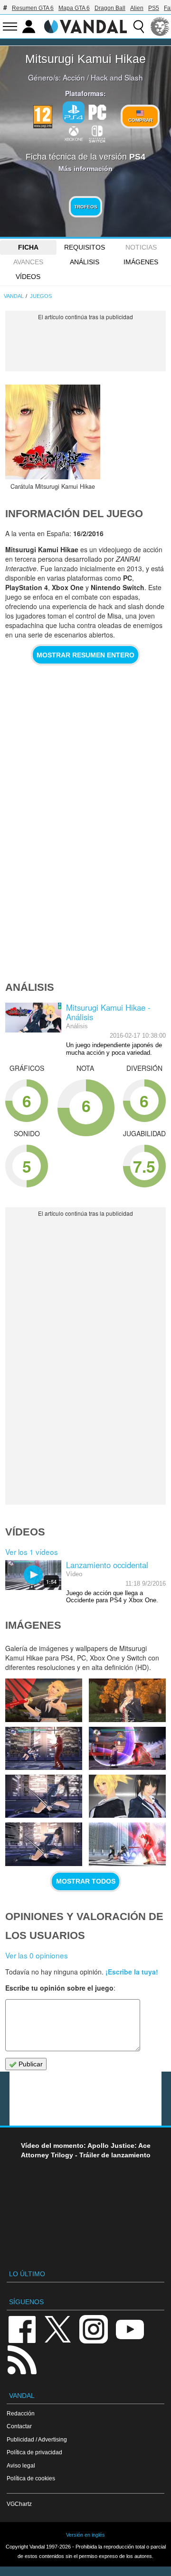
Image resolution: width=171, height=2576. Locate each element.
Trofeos (86, 207)
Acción (74, 77)
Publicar (30, 2064)
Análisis (85, 262)
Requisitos (85, 247)
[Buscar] (139, 27)
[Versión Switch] (97, 133)
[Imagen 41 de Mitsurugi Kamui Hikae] (44, 1748)
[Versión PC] (97, 111)
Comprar (140, 120)
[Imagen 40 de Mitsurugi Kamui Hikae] (127, 1748)
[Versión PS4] (74, 112)
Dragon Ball (110, 8)
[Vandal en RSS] (22, 2359)
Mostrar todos (86, 1881)
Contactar (19, 2426)
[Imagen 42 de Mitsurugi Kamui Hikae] (127, 1700)
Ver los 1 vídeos (32, 1552)
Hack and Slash (117, 77)
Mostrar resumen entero (85, 655)
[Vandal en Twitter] (58, 2329)
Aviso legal (21, 2465)
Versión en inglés (85, 2535)
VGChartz (19, 2504)
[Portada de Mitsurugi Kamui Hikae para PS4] (53, 432)
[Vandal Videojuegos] (85, 26)
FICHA (28, 247)
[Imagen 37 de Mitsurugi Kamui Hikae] (44, 1844)
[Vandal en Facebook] (22, 2329)
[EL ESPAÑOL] (160, 27)
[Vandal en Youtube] (130, 2329)
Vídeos (28, 277)
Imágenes (141, 262)
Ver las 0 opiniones (37, 1955)
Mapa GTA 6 (74, 8)
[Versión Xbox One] (74, 133)
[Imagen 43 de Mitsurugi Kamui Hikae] (44, 1700)
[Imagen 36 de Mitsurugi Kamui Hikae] (127, 1844)
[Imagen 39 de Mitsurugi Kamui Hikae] (44, 1796)
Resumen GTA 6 (33, 8)
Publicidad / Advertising (37, 2439)
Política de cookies (31, 2478)
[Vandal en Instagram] (94, 2329)
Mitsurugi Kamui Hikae (85, 59)
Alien (137, 8)
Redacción (21, 2413)
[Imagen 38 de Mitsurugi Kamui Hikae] (127, 1796)
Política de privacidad (34, 2452)
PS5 (154, 8)
